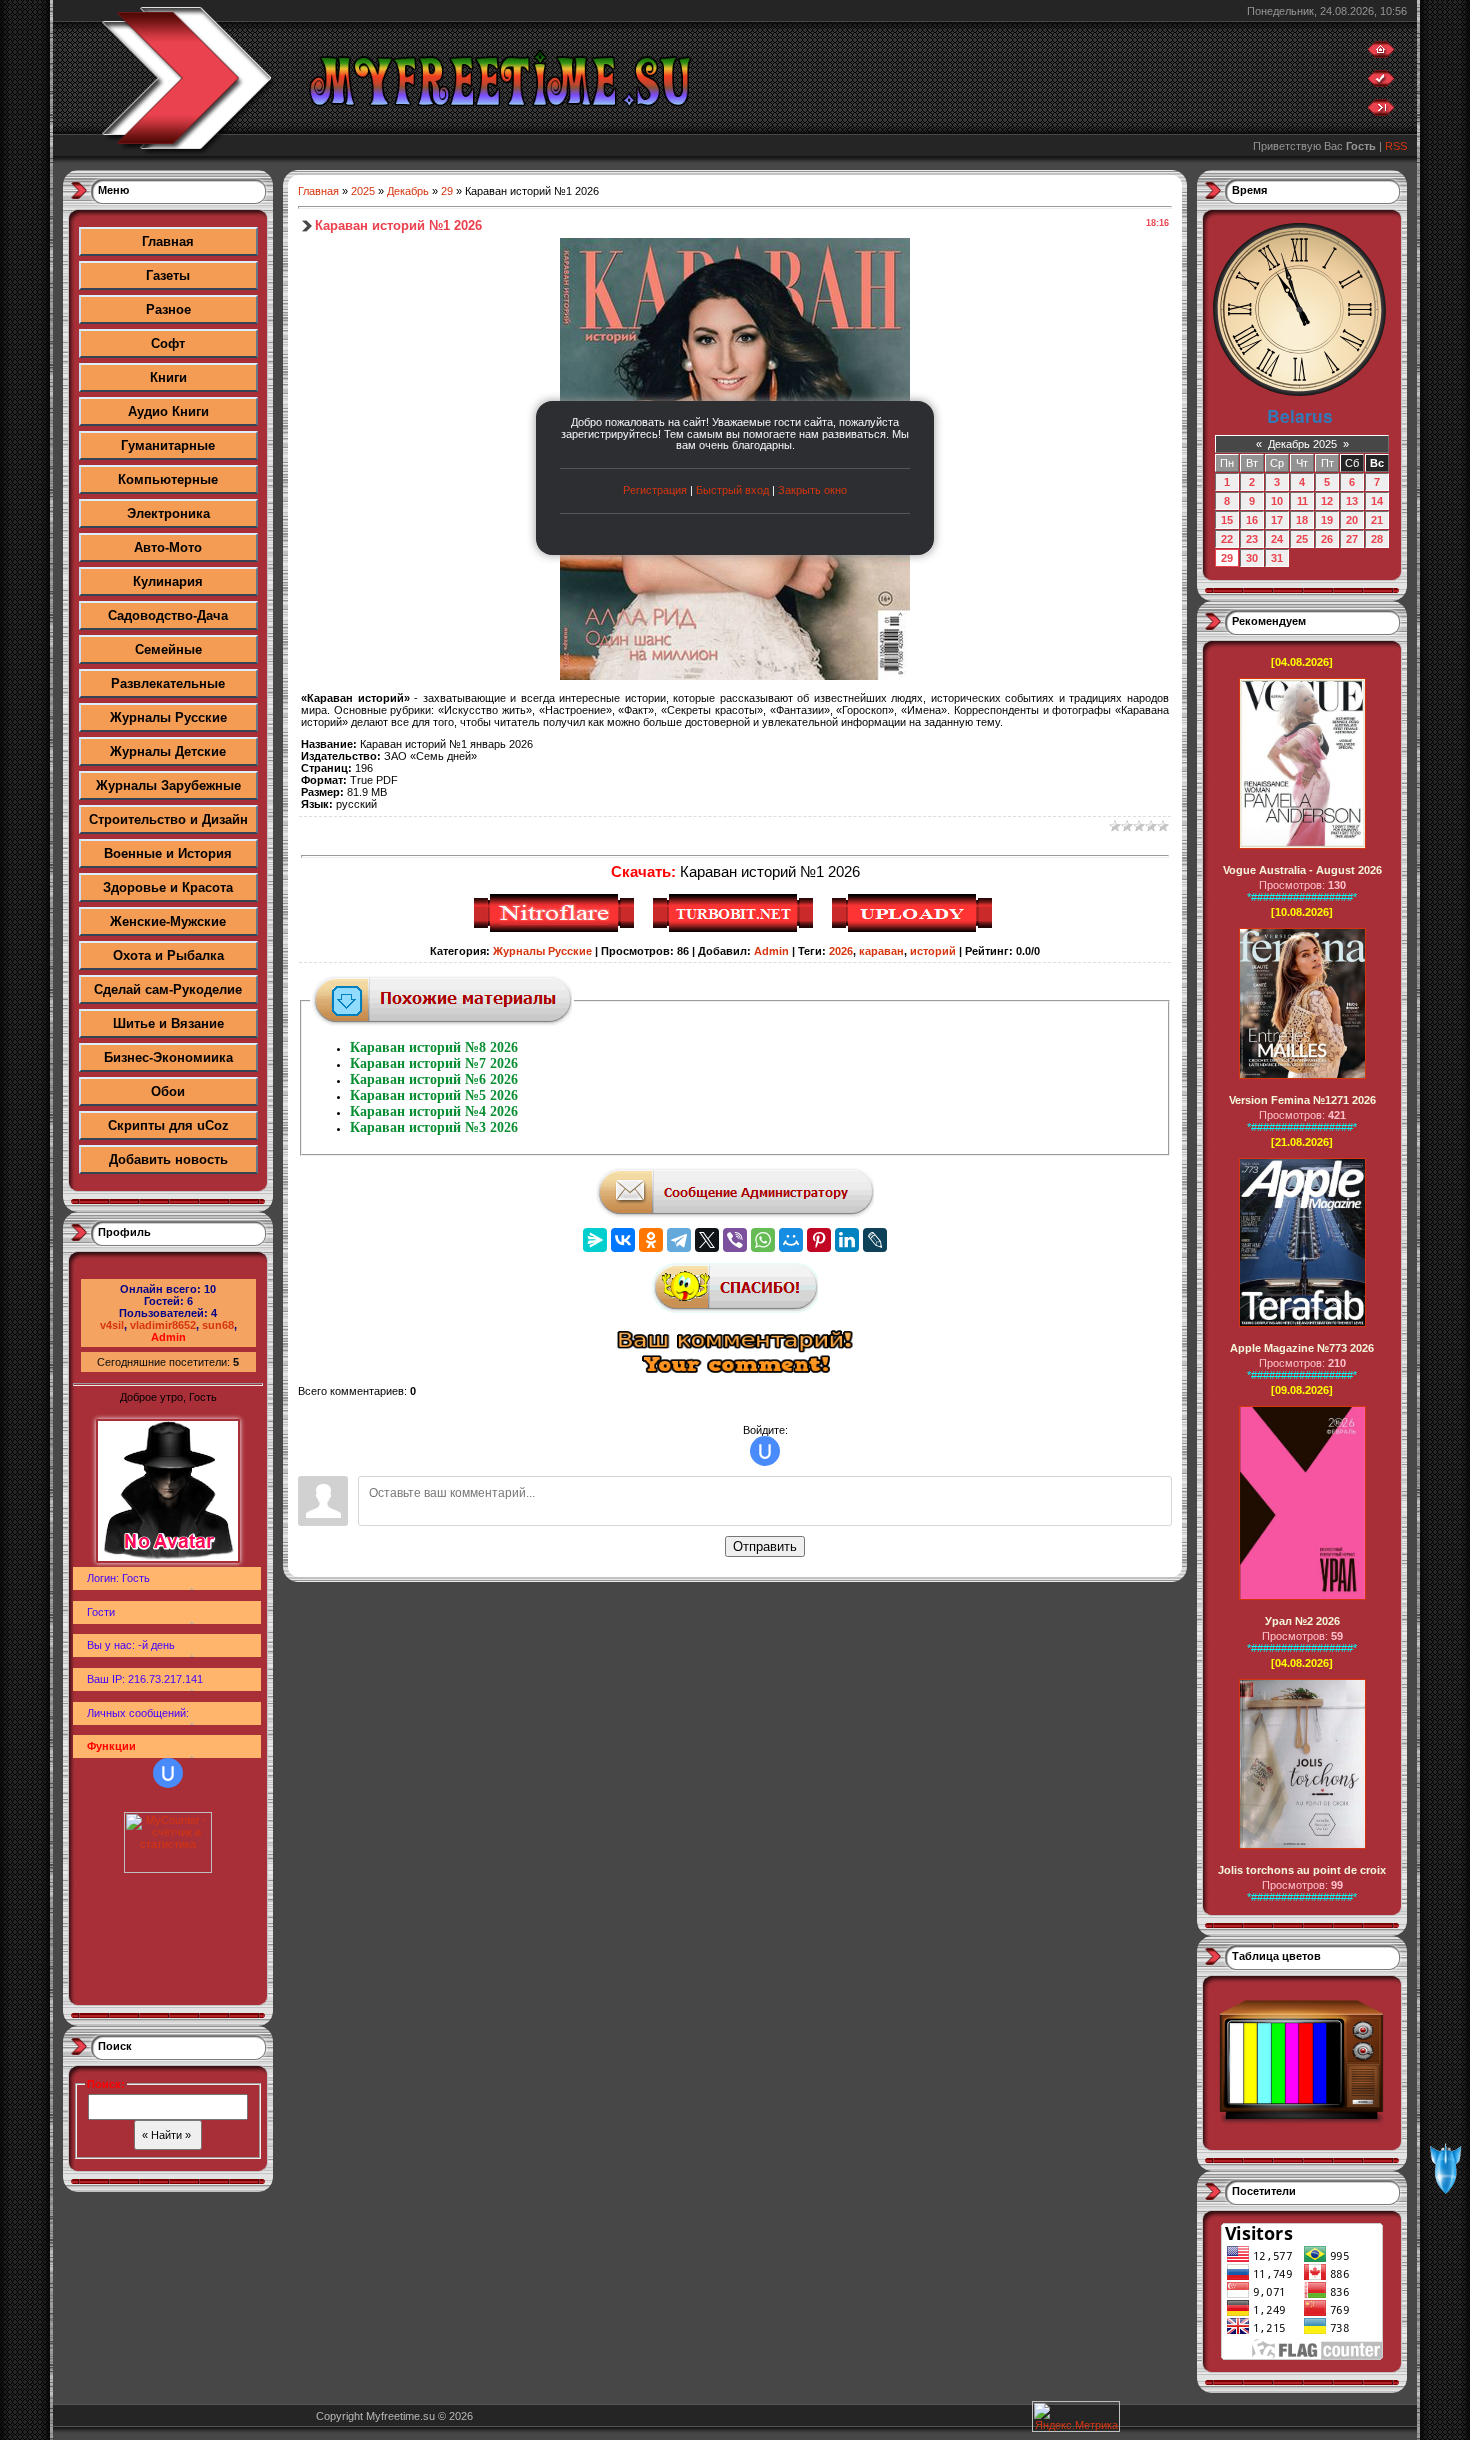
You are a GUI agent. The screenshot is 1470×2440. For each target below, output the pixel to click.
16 (1252, 520)
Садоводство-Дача (168, 615)
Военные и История (168, 853)
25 (1302, 539)
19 (1327, 520)
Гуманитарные (168, 445)
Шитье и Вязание (168, 1023)
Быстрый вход (732, 490)
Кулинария (168, 581)
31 (1277, 558)
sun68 (218, 1325)
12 (1327, 501)
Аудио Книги (168, 411)
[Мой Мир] (791, 1240)
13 (1352, 501)
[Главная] (1381, 54)
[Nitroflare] (556, 929)
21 (1377, 520)
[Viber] (735, 1240)
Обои (168, 1091)
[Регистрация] (1381, 83)
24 (1277, 539)
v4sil (112, 1325)
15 (1227, 520)
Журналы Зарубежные (168, 785)
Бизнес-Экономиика (168, 1057)
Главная (168, 241)
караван (881, 951)
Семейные (168, 649)
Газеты (168, 275)
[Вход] (1381, 112)
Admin (168, 1337)
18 (1302, 520)
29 (447, 191)
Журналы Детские (168, 751)
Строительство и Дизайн (168, 819)
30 (1252, 558)
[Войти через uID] (168, 1773)
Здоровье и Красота (168, 887)
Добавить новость (168, 1159)
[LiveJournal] (875, 1240)
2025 (363, 191)
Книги (168, 377)
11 (1302, 501)
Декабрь (408, 191)
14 (1377, 501)
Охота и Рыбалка (168, 955)
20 (1352, 520)
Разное (168, 309)
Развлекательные (168, 683)
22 (1227, 539)
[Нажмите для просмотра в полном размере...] (735, 676)
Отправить (765, 1546)
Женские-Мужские (168, 921)
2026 (841, 951)
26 (1327, 539)
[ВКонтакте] (623, 1240)
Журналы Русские (168, 717)
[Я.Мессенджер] (595, 1240)
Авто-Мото (168, 547)
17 (1277, 520)
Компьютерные (168, 479)
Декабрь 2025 (1302, 444)
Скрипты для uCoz (168, 1125)
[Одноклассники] (651, 1240)
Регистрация (655, 490)
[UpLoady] (914, 929)
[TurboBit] (735, 929)
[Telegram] (679, 1240)
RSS (1396, 146)
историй (933, 951)
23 (1252, 539)
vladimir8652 (163, 1325)
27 (1352, 539)
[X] (707, 1240)
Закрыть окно (812, 490)
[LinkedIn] (847, 1240)
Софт (168, 343)
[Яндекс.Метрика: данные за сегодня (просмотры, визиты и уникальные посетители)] (1076, 2416)
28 (1377, 539)
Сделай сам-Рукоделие (168, 989)
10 (1277, 501)
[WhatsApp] (763, 1240)
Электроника (168, 513)
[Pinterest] (819, 1240)
